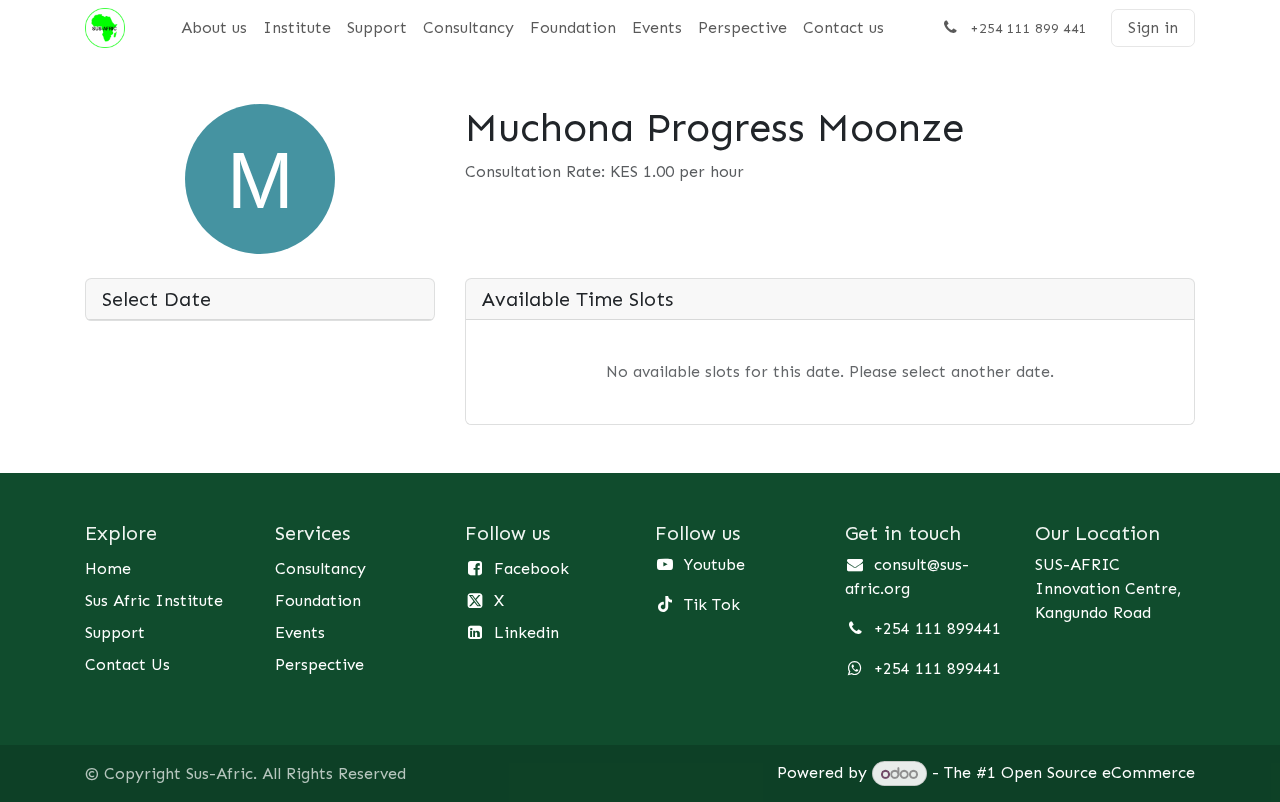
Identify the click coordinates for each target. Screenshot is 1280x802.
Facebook (531, 568)
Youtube (714, 564)
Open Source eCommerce (1098, 773)
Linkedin (526, 632)
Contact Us (127, 664)
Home (108, 568)
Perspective (319, 664)
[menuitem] (214, 28)
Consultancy (320, 568)
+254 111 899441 (937, 628)
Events (300, 632)
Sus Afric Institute (154, 600)
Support (115, 632)
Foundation (318, 600)
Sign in (1153, 27)
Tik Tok (712, 604)
